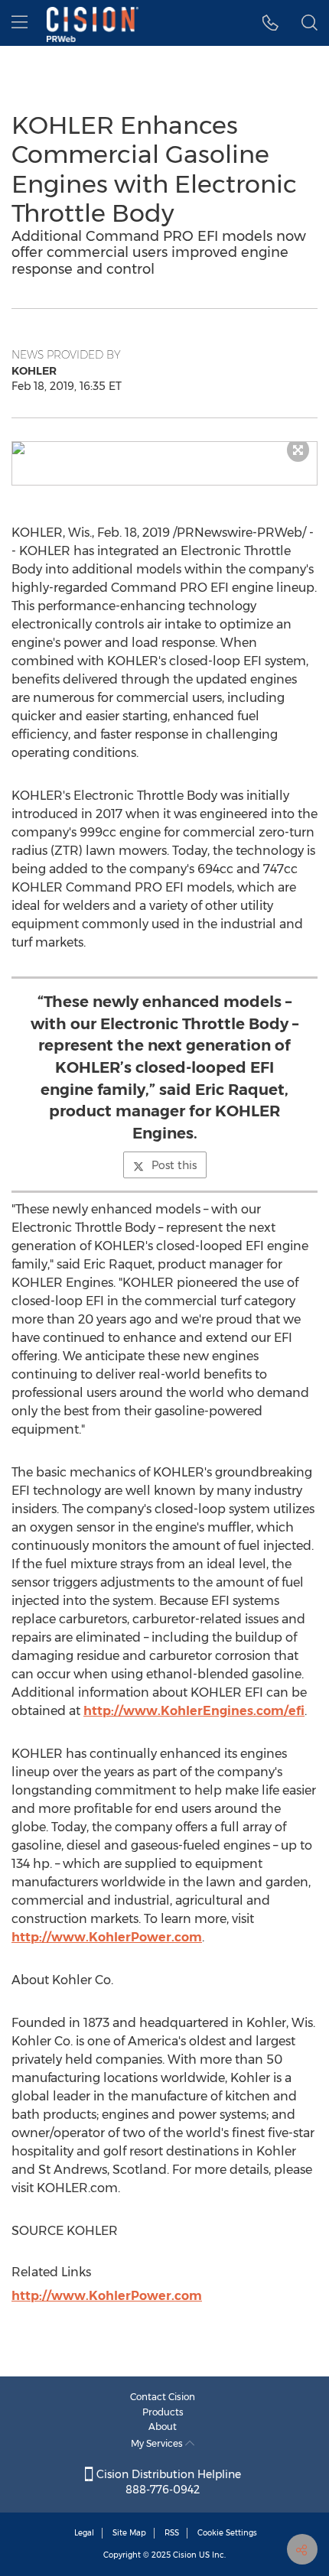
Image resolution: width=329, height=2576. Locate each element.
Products (163, 2412)
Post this (174, 1165)
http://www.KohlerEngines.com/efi (194, 1711)
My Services (158, 2443)
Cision (185, 2555)
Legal (84, 2533)
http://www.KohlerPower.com (107, 1937)
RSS (172, 2533)
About (163, 2427)
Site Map (129, 2533)
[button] (164, 448)
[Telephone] (270, 23)
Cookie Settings (227, 2533)
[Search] (309, 23)
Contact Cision (163, 2397)
